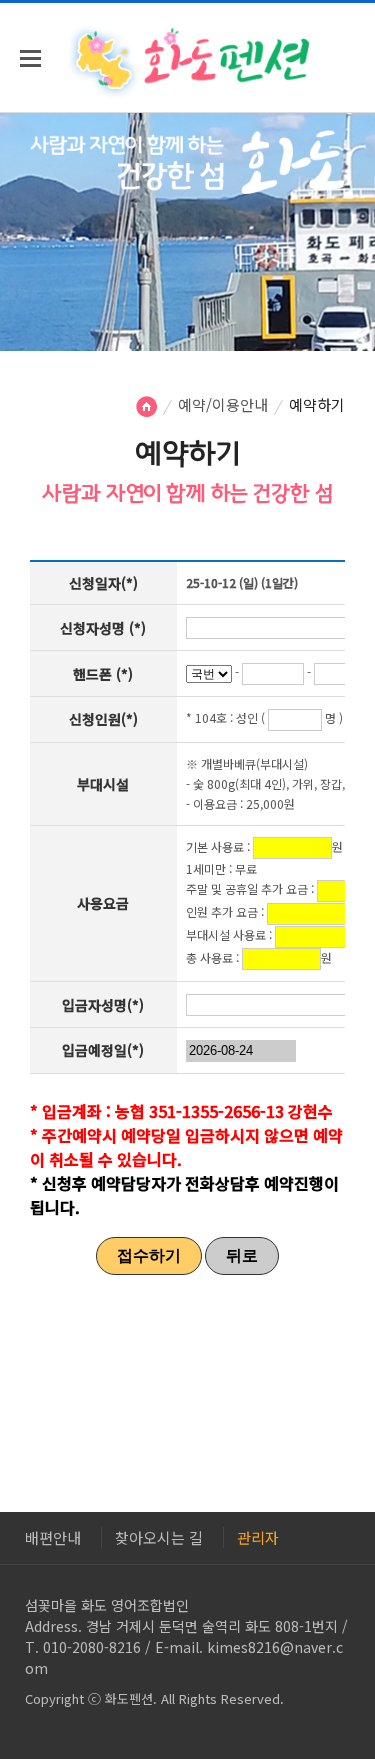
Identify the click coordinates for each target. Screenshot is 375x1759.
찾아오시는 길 (159, 1537)
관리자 (258, 1537)
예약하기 (317, 404)
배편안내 (53, 1537)
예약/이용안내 (223, 404)
